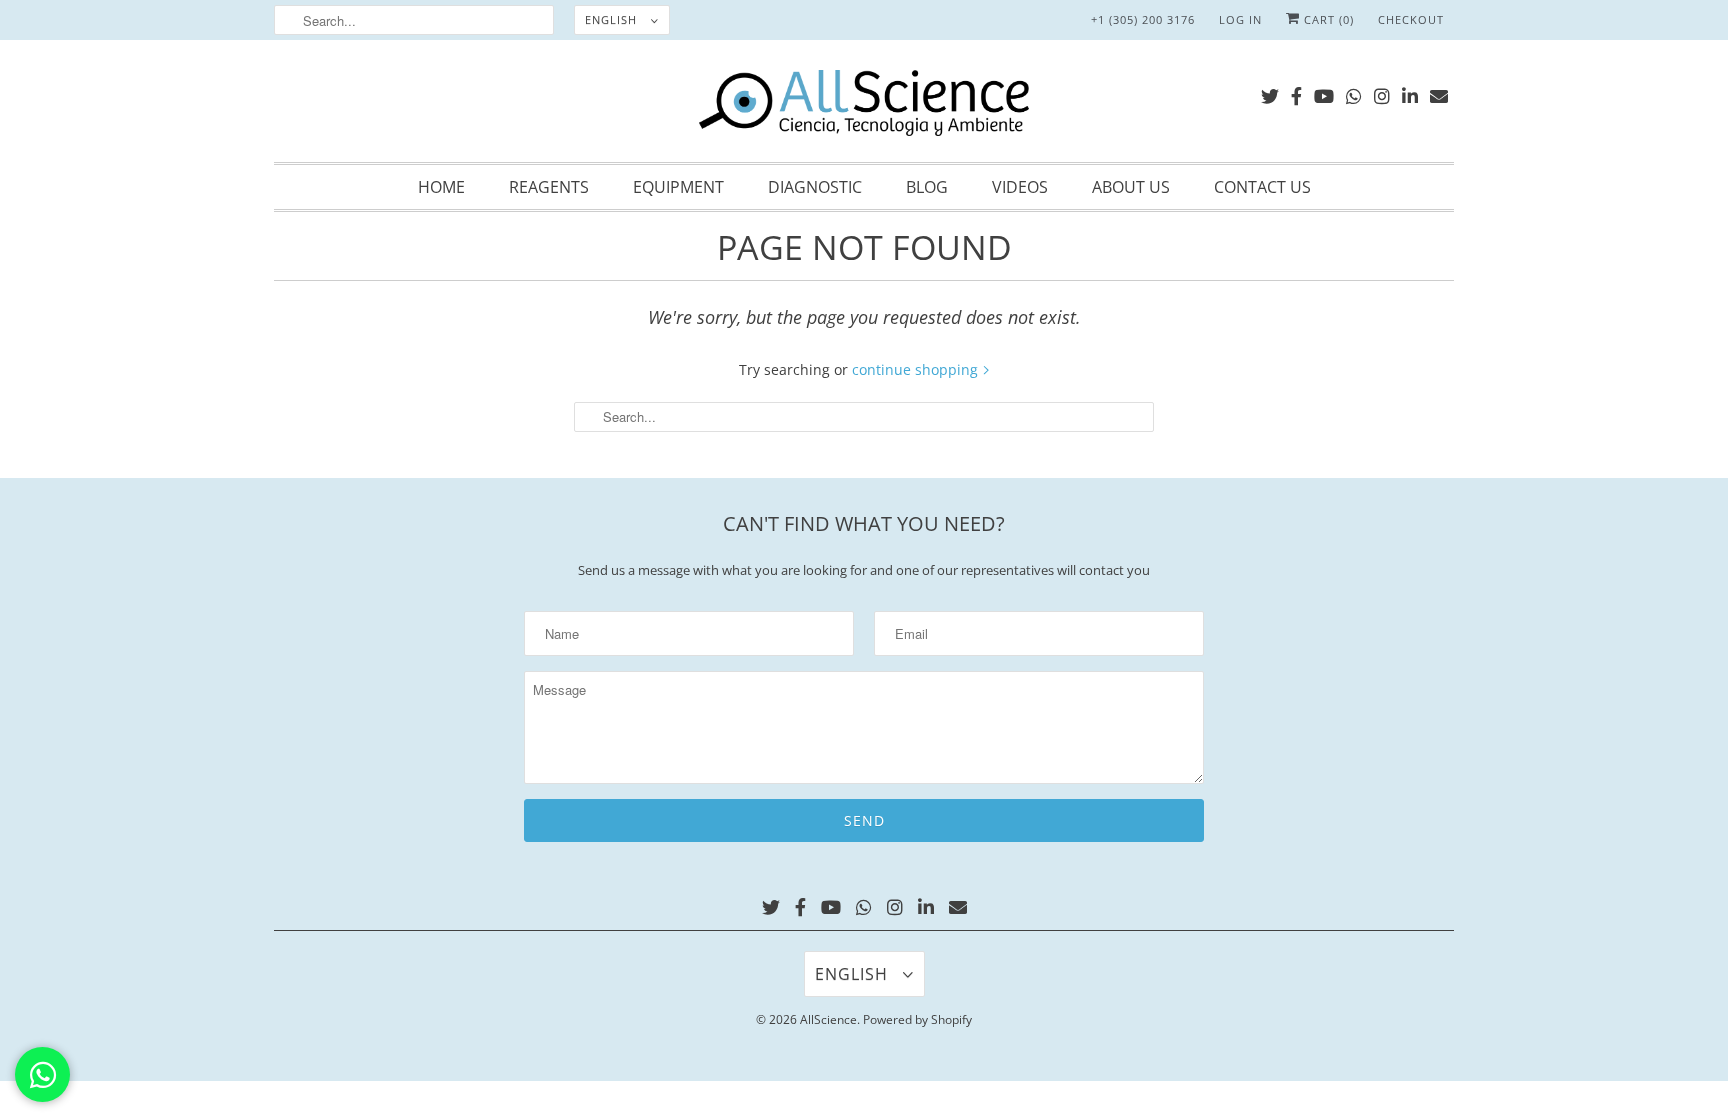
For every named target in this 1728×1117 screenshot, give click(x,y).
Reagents (549, 187)
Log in (1240, 19)
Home (441, 187)
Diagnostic (815, 187)
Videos (1020, 187)
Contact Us (1262, 187)
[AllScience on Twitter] (1270, 92)
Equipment (678, 187)
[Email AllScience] (1439, 92)
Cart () (1327, 19)
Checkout (1411, 19)
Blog (927, 187)
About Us (1131, 187)
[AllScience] (864, 106)
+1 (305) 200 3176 (1143, 19)
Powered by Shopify (917, 1019)
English (613, 19)
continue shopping (917, 369)
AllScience (828, 1019)
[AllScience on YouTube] (1324, 92)
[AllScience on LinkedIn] (1410, 92)
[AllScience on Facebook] (1296, 92)
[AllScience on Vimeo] (1354, 92)
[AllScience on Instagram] (1382, 92)
